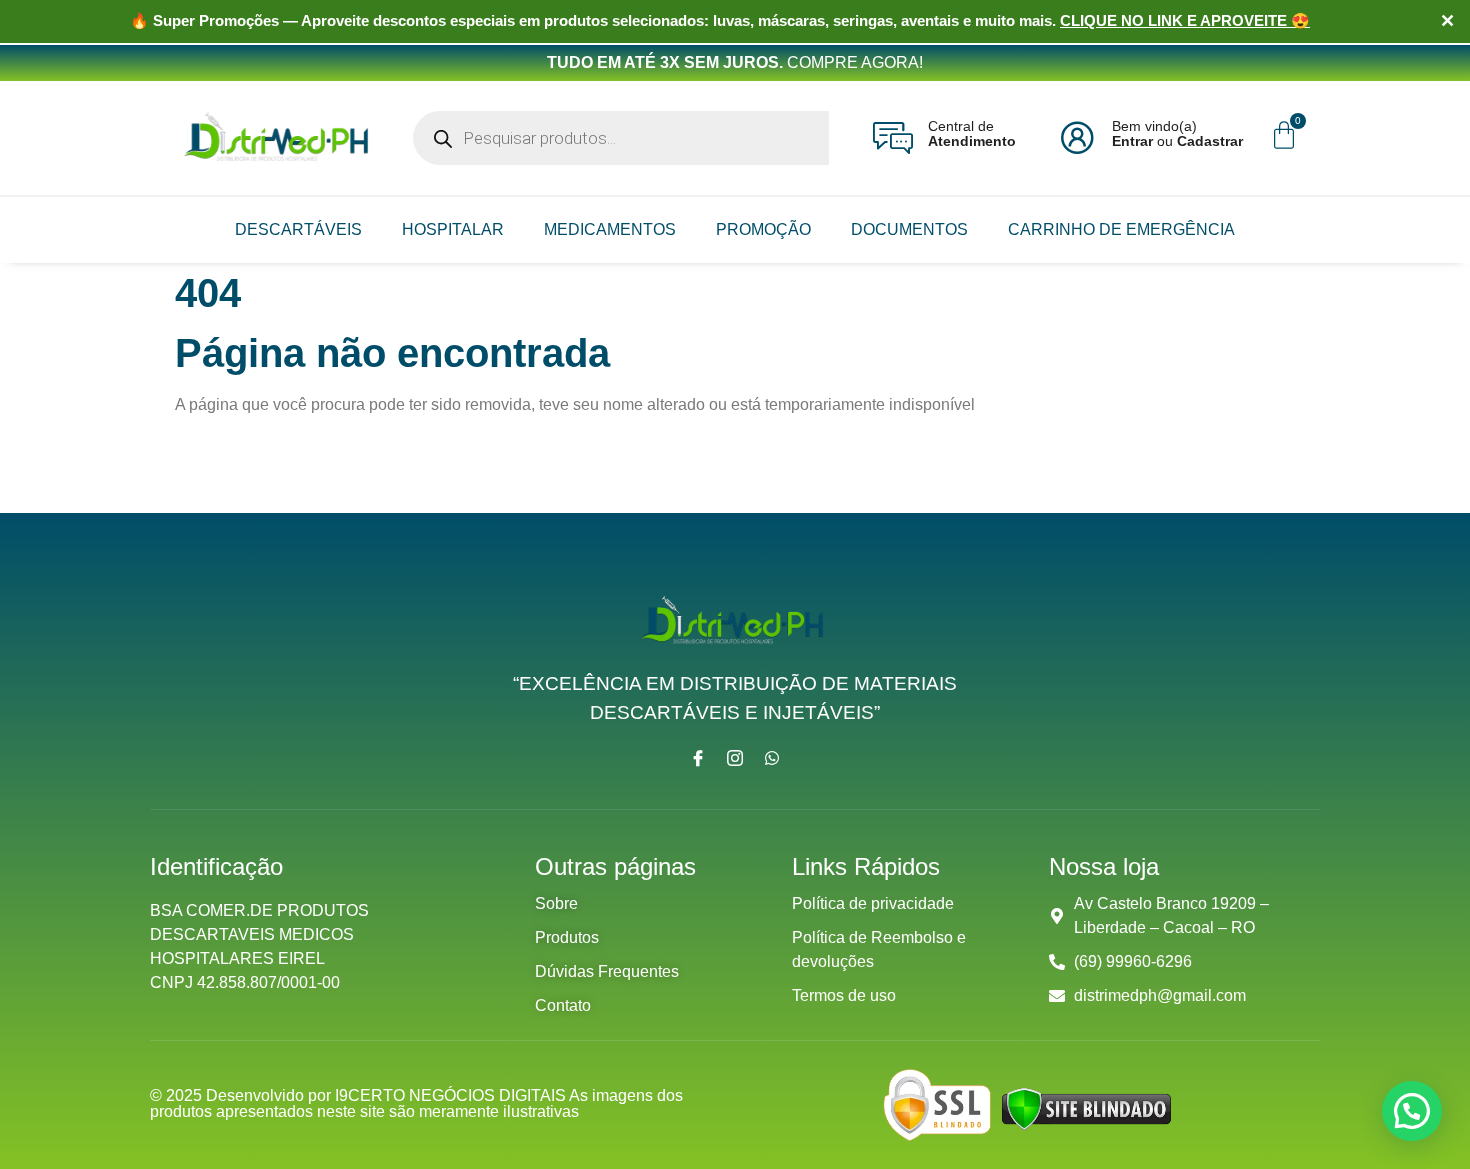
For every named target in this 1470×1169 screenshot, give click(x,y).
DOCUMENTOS (909, 229)
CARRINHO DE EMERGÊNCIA (1121, 229)
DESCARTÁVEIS (298, 229)
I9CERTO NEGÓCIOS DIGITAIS (452, 1095)
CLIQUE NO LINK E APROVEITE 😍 (1185, 20)
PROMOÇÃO (763, 229)
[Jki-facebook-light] (698, 758)
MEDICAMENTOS (610, 229)
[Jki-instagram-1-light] (735, 758)
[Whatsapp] (772, 758)
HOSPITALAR (453, 229)
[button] (1412, 1111)
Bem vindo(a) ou (1177, 133)
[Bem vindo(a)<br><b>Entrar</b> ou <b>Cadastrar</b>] (1077, 138)
